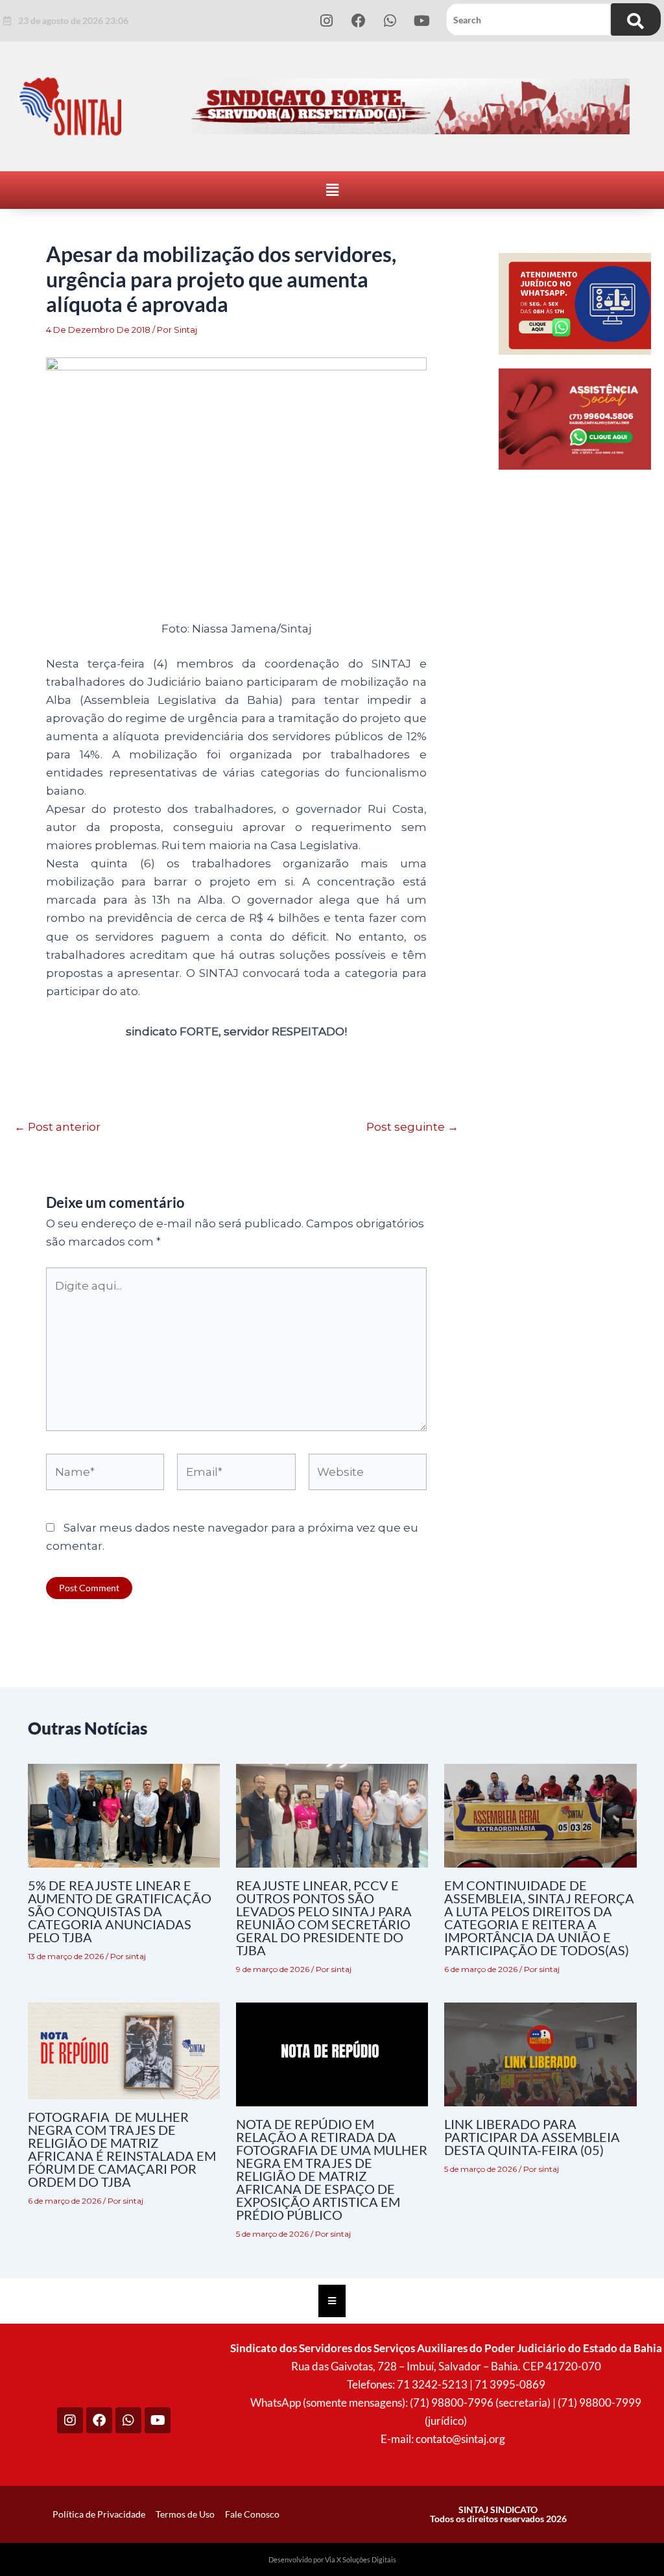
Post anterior (57, 1127)
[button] (332, 190)
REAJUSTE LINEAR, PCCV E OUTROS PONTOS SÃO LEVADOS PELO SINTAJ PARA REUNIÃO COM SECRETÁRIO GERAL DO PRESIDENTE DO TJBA (324, 1918)
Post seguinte (412, 1127)
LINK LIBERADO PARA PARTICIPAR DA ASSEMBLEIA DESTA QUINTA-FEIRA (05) (532, 2137)
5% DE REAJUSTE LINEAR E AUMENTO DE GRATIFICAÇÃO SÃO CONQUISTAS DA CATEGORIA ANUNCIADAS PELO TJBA (120, 1911)
